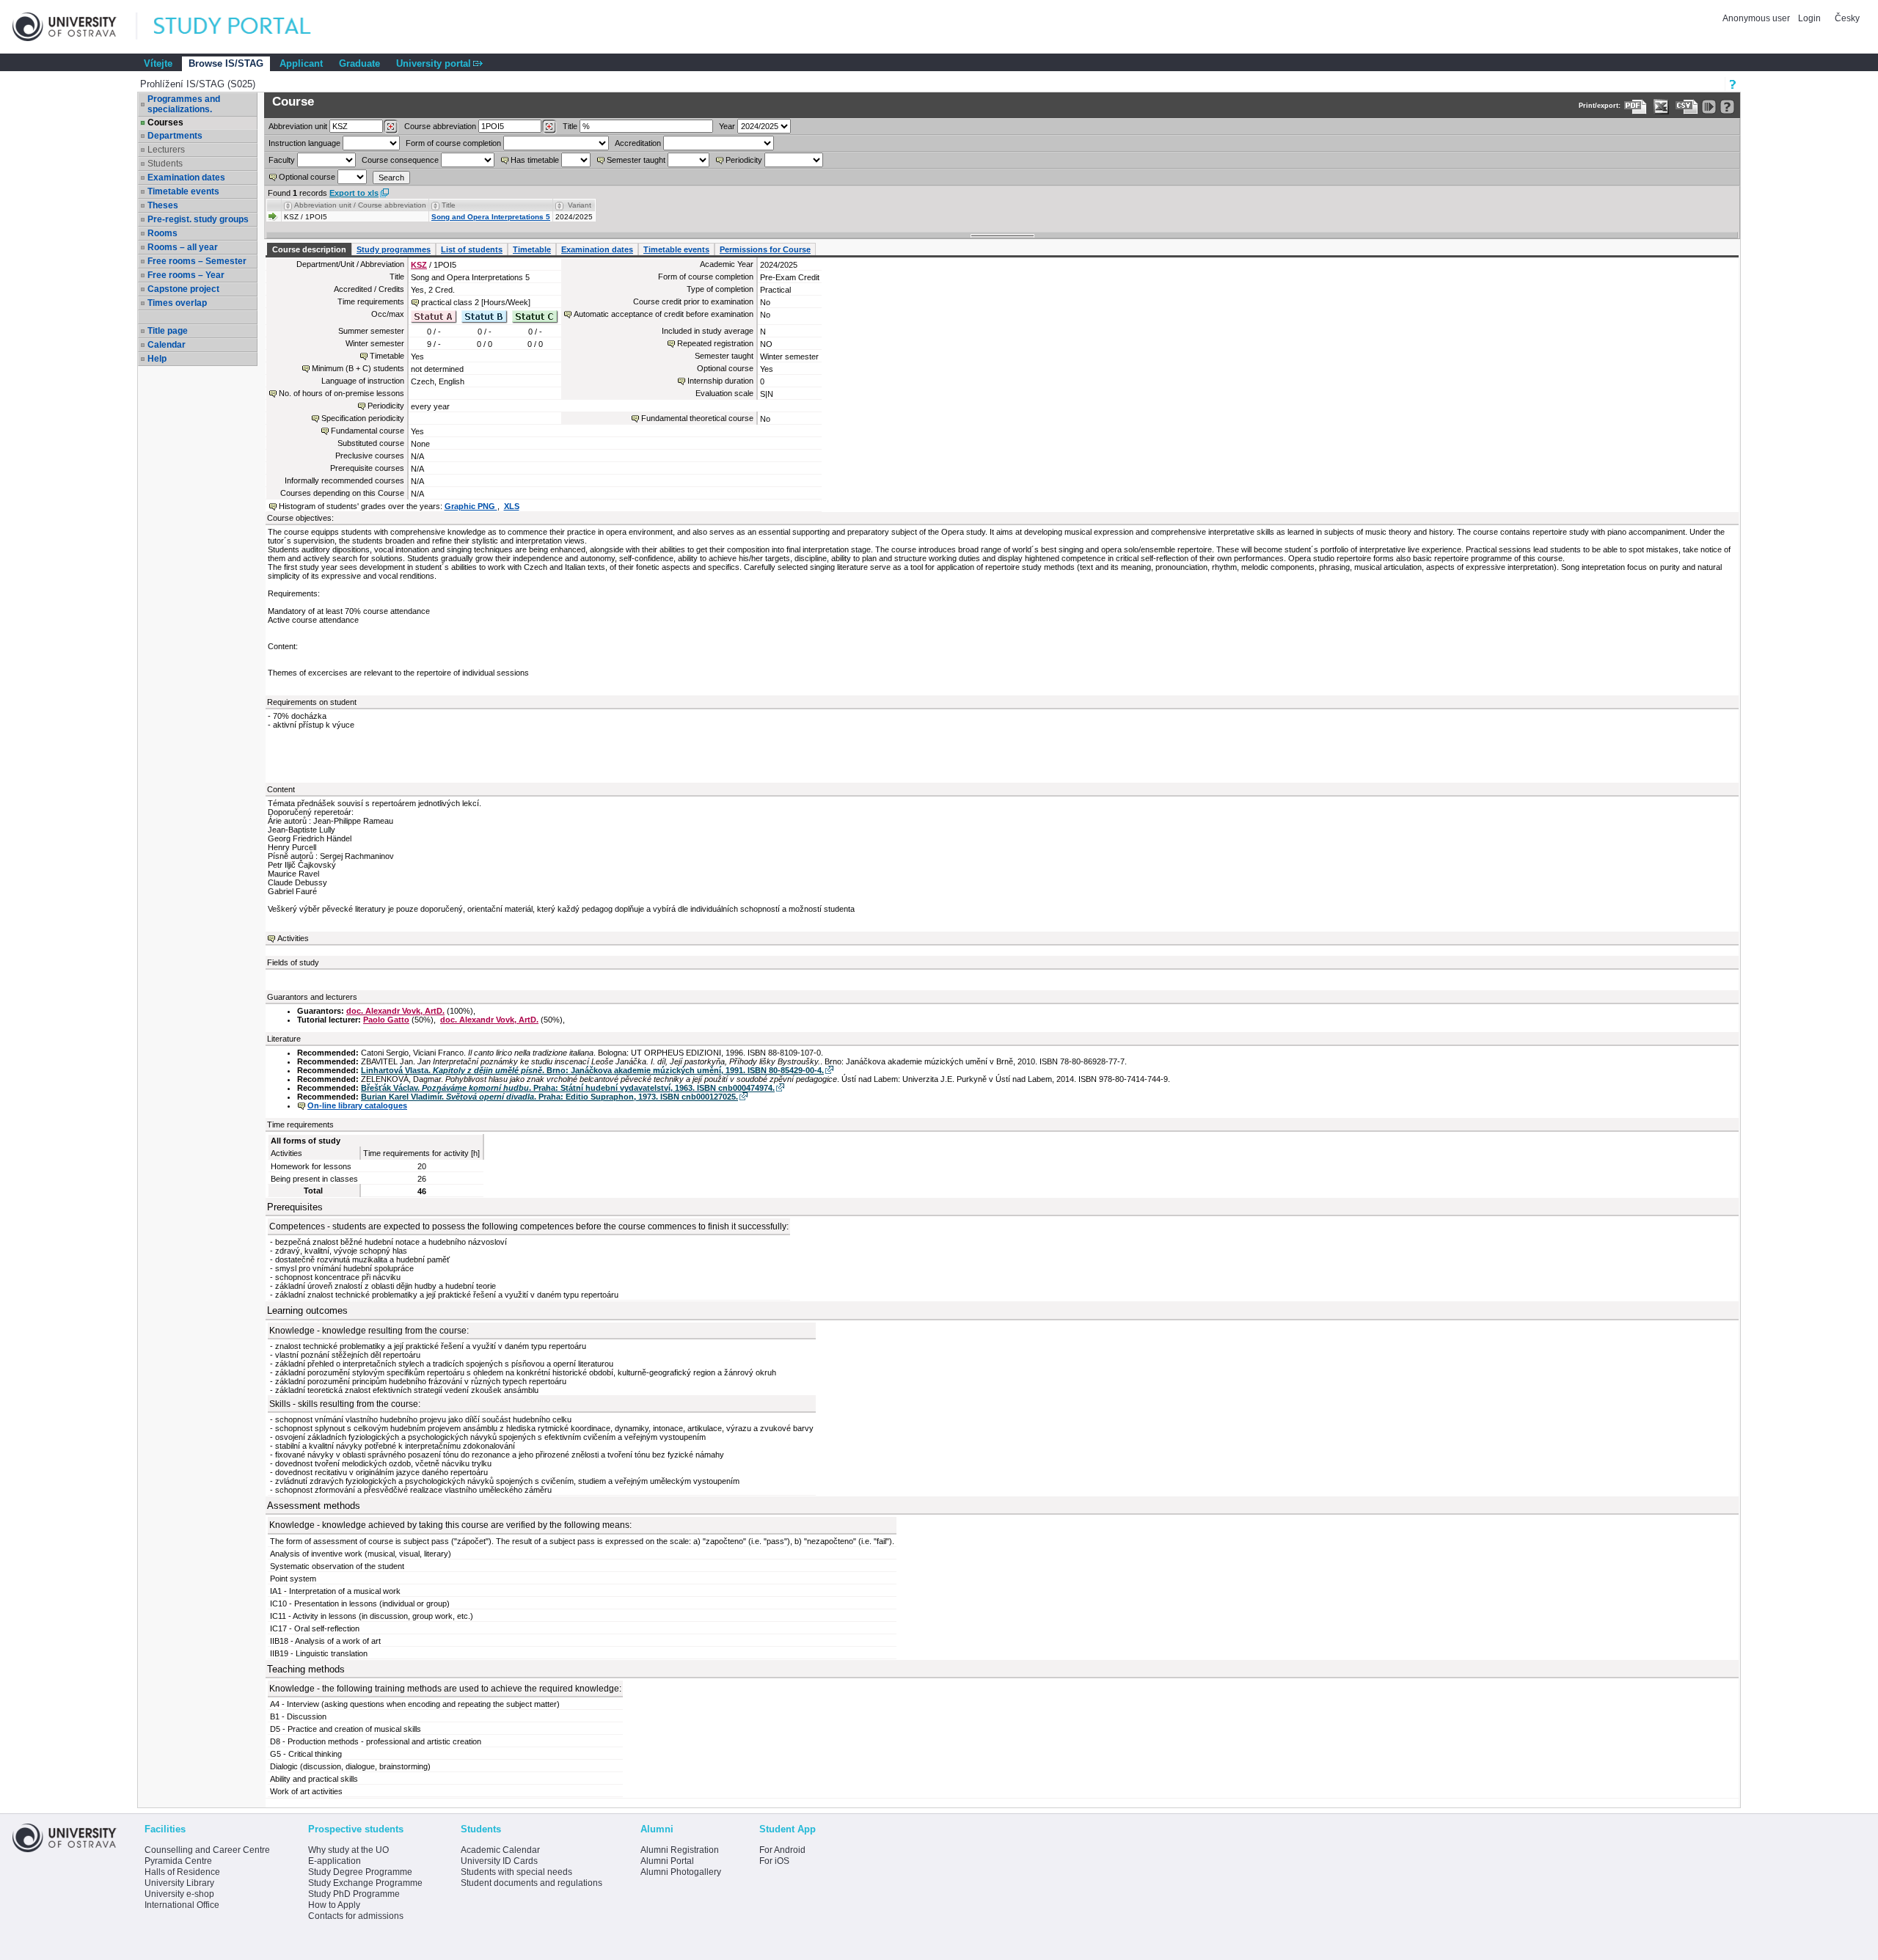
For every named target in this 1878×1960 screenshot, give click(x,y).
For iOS (774, 1861)
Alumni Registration (680, 1850)
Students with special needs (516, 1872)
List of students (472, 249)
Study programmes (394, 249)
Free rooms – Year (186, 275)
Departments (175, 136)
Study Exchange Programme (365, 1883)
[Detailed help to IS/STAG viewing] (1727, 107)
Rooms (162, 233)
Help (157, 359)
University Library (179, 1883)
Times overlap (177, 303)
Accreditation (638, 143)
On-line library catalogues (357, 1105)
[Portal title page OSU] (246, 27)
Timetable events (183, 191)
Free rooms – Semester (197, 261)
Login (1809, 18)
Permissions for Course (765, 249)
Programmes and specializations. (184, 104)
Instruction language (304, 143)
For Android (782, 1850)
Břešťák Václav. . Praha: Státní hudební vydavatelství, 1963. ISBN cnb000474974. (568, 1088)
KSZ (419, 265)
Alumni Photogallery (681, 1872)
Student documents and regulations (531, 1883)
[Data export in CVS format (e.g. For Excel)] (1687, 107)
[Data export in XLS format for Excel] (1661, 107)
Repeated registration (715, 343)
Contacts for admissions (356, 1916)
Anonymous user (1757, 18)
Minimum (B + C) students (358, 368)
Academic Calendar (500, 1850)
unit (298, 126)
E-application (335, 1861)
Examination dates (186, 178)
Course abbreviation (440, 126)
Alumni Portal (667, 1861)
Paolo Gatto (386, 1020)
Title (570, 126)
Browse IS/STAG (226, 63)
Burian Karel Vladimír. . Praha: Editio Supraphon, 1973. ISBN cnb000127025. (549, 1097)
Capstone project (183, 289)
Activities (293, 938)
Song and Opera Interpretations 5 (491, 217)
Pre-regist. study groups (198, 219)
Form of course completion (453, 143)
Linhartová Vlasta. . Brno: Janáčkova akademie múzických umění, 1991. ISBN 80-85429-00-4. (592, 1070)
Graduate (359, 63)
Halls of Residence (182, 1872)
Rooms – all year (183, 247)
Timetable (532, 249)
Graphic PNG (471, 506)
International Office (182, 1905)
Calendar (167, 345)
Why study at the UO (348, 1850)
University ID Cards (499, 1861)
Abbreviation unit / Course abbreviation (360, 205)
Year (727, 126)
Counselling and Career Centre (207, 1850)
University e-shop (179, 1894)
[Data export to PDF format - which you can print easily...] (1636, 107)
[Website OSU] (75, 27)
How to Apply (334, 1905)
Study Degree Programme (360, 1872)
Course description (309, 249)
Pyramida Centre (178, 1861)
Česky (1847, 18)
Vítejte (158, 63)
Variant (580, 205)
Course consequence (400, 160)
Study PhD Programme (354, 1894)
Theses (163, 205)
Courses (165, 122)
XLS (512, 506)
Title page (168, 331)
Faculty (282, 160)
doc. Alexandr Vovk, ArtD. (395, 1011)
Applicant (301, 63)
